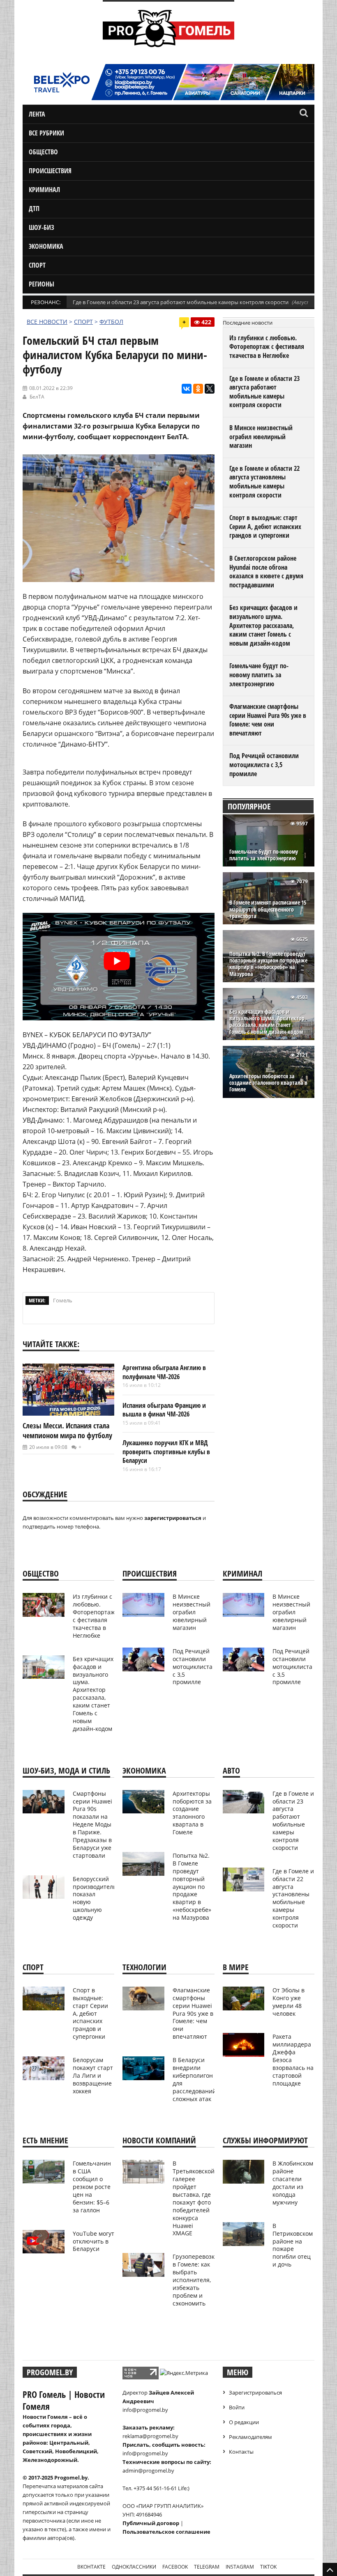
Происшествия (50, 171)
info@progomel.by (145, 2410)
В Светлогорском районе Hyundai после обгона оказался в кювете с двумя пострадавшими (266, 572)
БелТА (37, 397)
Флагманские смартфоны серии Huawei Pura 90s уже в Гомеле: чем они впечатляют (268, 720)
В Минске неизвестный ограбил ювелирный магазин (261, 437)
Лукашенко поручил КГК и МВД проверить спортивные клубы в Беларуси (166, 1452)
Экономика (46, 246)
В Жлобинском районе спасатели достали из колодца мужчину (293, 2183)
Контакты (241, 2452)
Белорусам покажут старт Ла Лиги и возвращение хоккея (93, 2075)
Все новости (47, 322)
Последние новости (248, 323)
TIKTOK (268, 2567)
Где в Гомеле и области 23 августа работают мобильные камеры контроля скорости (181, 302)
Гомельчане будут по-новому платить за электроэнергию (259, 675)
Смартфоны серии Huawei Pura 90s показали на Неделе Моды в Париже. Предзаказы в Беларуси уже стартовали (92, 1824)
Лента (37, 114)
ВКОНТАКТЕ (91, 2567)
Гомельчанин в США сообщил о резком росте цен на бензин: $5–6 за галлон (92, 2186)
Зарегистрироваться (255, 2393)
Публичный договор (151, 2523)
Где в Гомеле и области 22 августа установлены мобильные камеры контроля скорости (264, 482)
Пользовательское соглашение (166, 2532)
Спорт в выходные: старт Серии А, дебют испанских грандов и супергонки (265, 526)
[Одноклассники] (198, 389)
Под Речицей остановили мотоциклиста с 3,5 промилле (264, 764)
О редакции (244, 2422)
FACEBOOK (175, 2567)
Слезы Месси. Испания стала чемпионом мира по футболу (67, 1430)
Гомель (63, 1300)
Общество (43, 152)
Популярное (249, 806)
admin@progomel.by (148, 2471)
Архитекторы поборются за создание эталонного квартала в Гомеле (268, 1083)
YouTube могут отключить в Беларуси (93, 2241)
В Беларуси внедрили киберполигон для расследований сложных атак (194, 2079)
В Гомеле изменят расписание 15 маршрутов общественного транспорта (268, 909)
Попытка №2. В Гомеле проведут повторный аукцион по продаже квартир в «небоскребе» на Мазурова (268, 964)
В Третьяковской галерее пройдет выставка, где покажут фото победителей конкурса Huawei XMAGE (194, 2198)
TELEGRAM (207, 2567)
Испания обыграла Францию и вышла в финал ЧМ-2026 (164, 1410)
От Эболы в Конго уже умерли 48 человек (289, 2002)
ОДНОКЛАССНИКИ (134, 2567)
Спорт (37, 265)
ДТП (34, 209)
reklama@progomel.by (150, 2436)
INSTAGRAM (240, 2567)
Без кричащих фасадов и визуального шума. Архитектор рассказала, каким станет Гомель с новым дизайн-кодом (263, 625)
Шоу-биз (42, 227)
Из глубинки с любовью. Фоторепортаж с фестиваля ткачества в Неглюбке (267, 347)
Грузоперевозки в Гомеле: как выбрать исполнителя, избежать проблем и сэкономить (195, 2280)
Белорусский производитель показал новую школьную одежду (95, 1898)
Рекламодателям (250, 2437)
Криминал (44, 190)
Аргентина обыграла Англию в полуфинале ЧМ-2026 (164, 1372)
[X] (210, 389)
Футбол (111, 322)
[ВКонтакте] (187, 389)
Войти (237, 2407)
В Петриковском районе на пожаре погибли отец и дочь (293, 2245)
